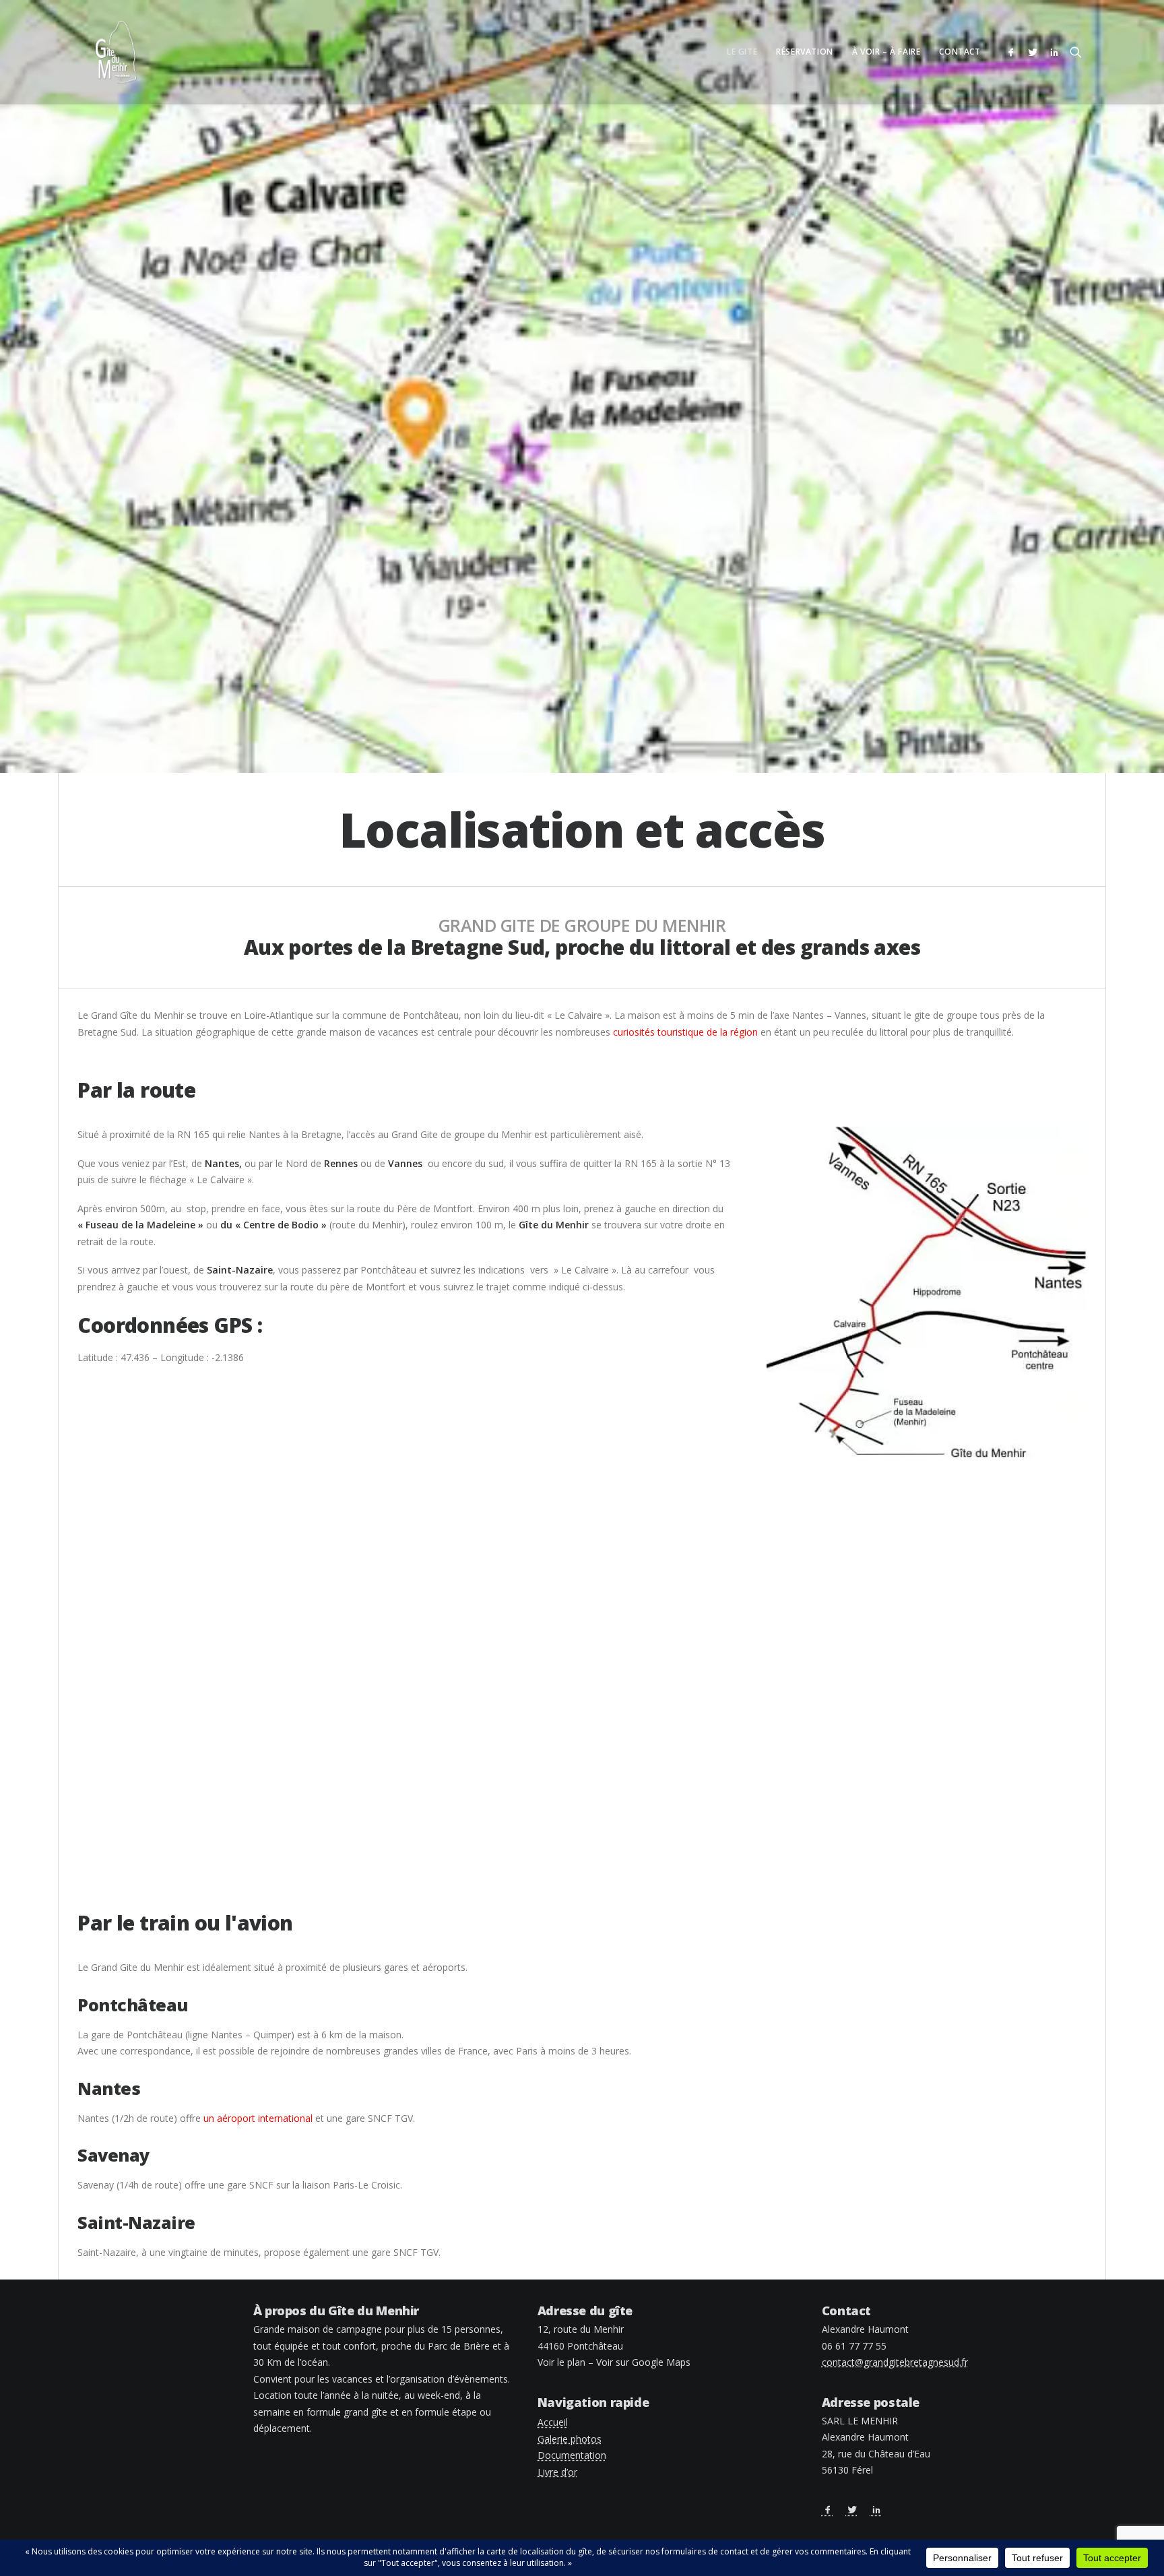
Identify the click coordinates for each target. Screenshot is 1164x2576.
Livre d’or (557, 2472)
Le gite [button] (742, 52)
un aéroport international (258, 2118)
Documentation (572, 2455)
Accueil (553, 2422)
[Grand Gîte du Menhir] (116, 52)
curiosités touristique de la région (685, 1032)
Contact (960, 52)
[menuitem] (742, 52)
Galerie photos (570, 2439)
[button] (1013, 52)
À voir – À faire (886, 52)
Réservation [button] (805, 52)
